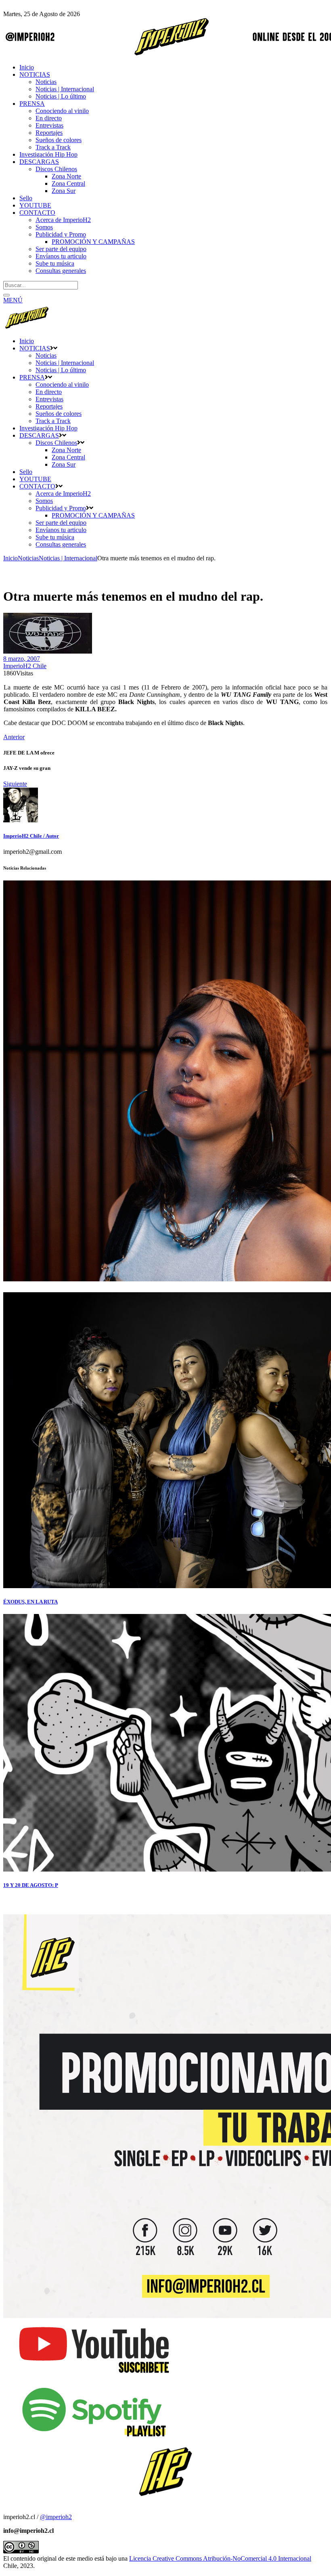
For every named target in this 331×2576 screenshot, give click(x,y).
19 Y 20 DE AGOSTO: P (31, 1885)
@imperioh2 (56, 2517)
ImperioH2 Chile (25, 666)
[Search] (6, 295)
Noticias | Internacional (68, 558)
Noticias (28, 558)
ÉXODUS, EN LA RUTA (30, 1602)
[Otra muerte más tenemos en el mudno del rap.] (21, 820)
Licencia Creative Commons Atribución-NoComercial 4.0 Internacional (220, 2558)
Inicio (10, 558)
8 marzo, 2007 (22, 659)
